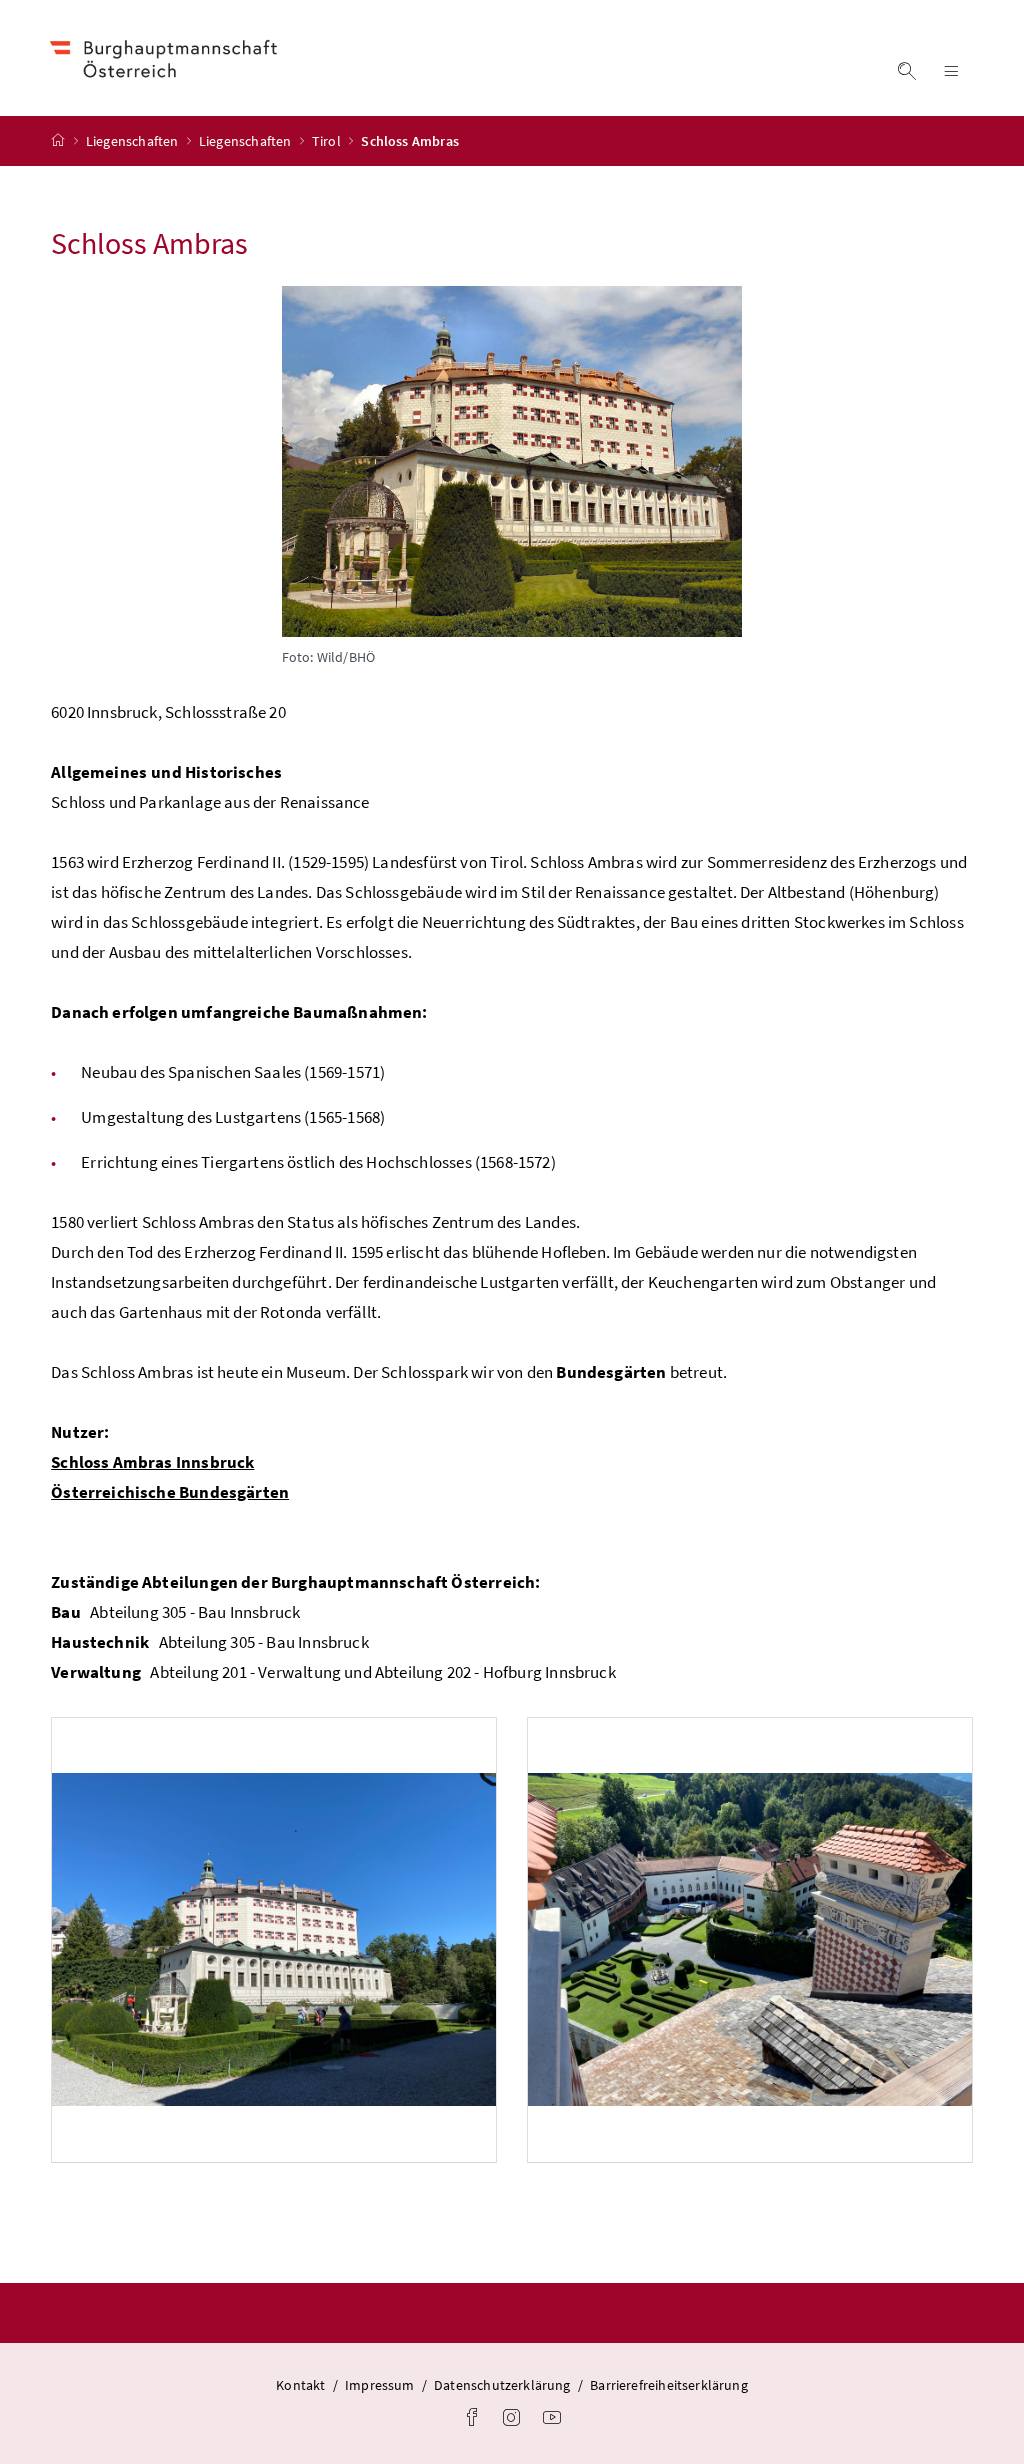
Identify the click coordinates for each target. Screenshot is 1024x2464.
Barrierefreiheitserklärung (669, 2385)
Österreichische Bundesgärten (170, 1492)
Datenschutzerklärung (502, 2385)
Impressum (380, 2385)
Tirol (328, 141)
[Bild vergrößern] (512, 461)
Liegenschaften (134, 141)
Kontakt (300, 2385)
